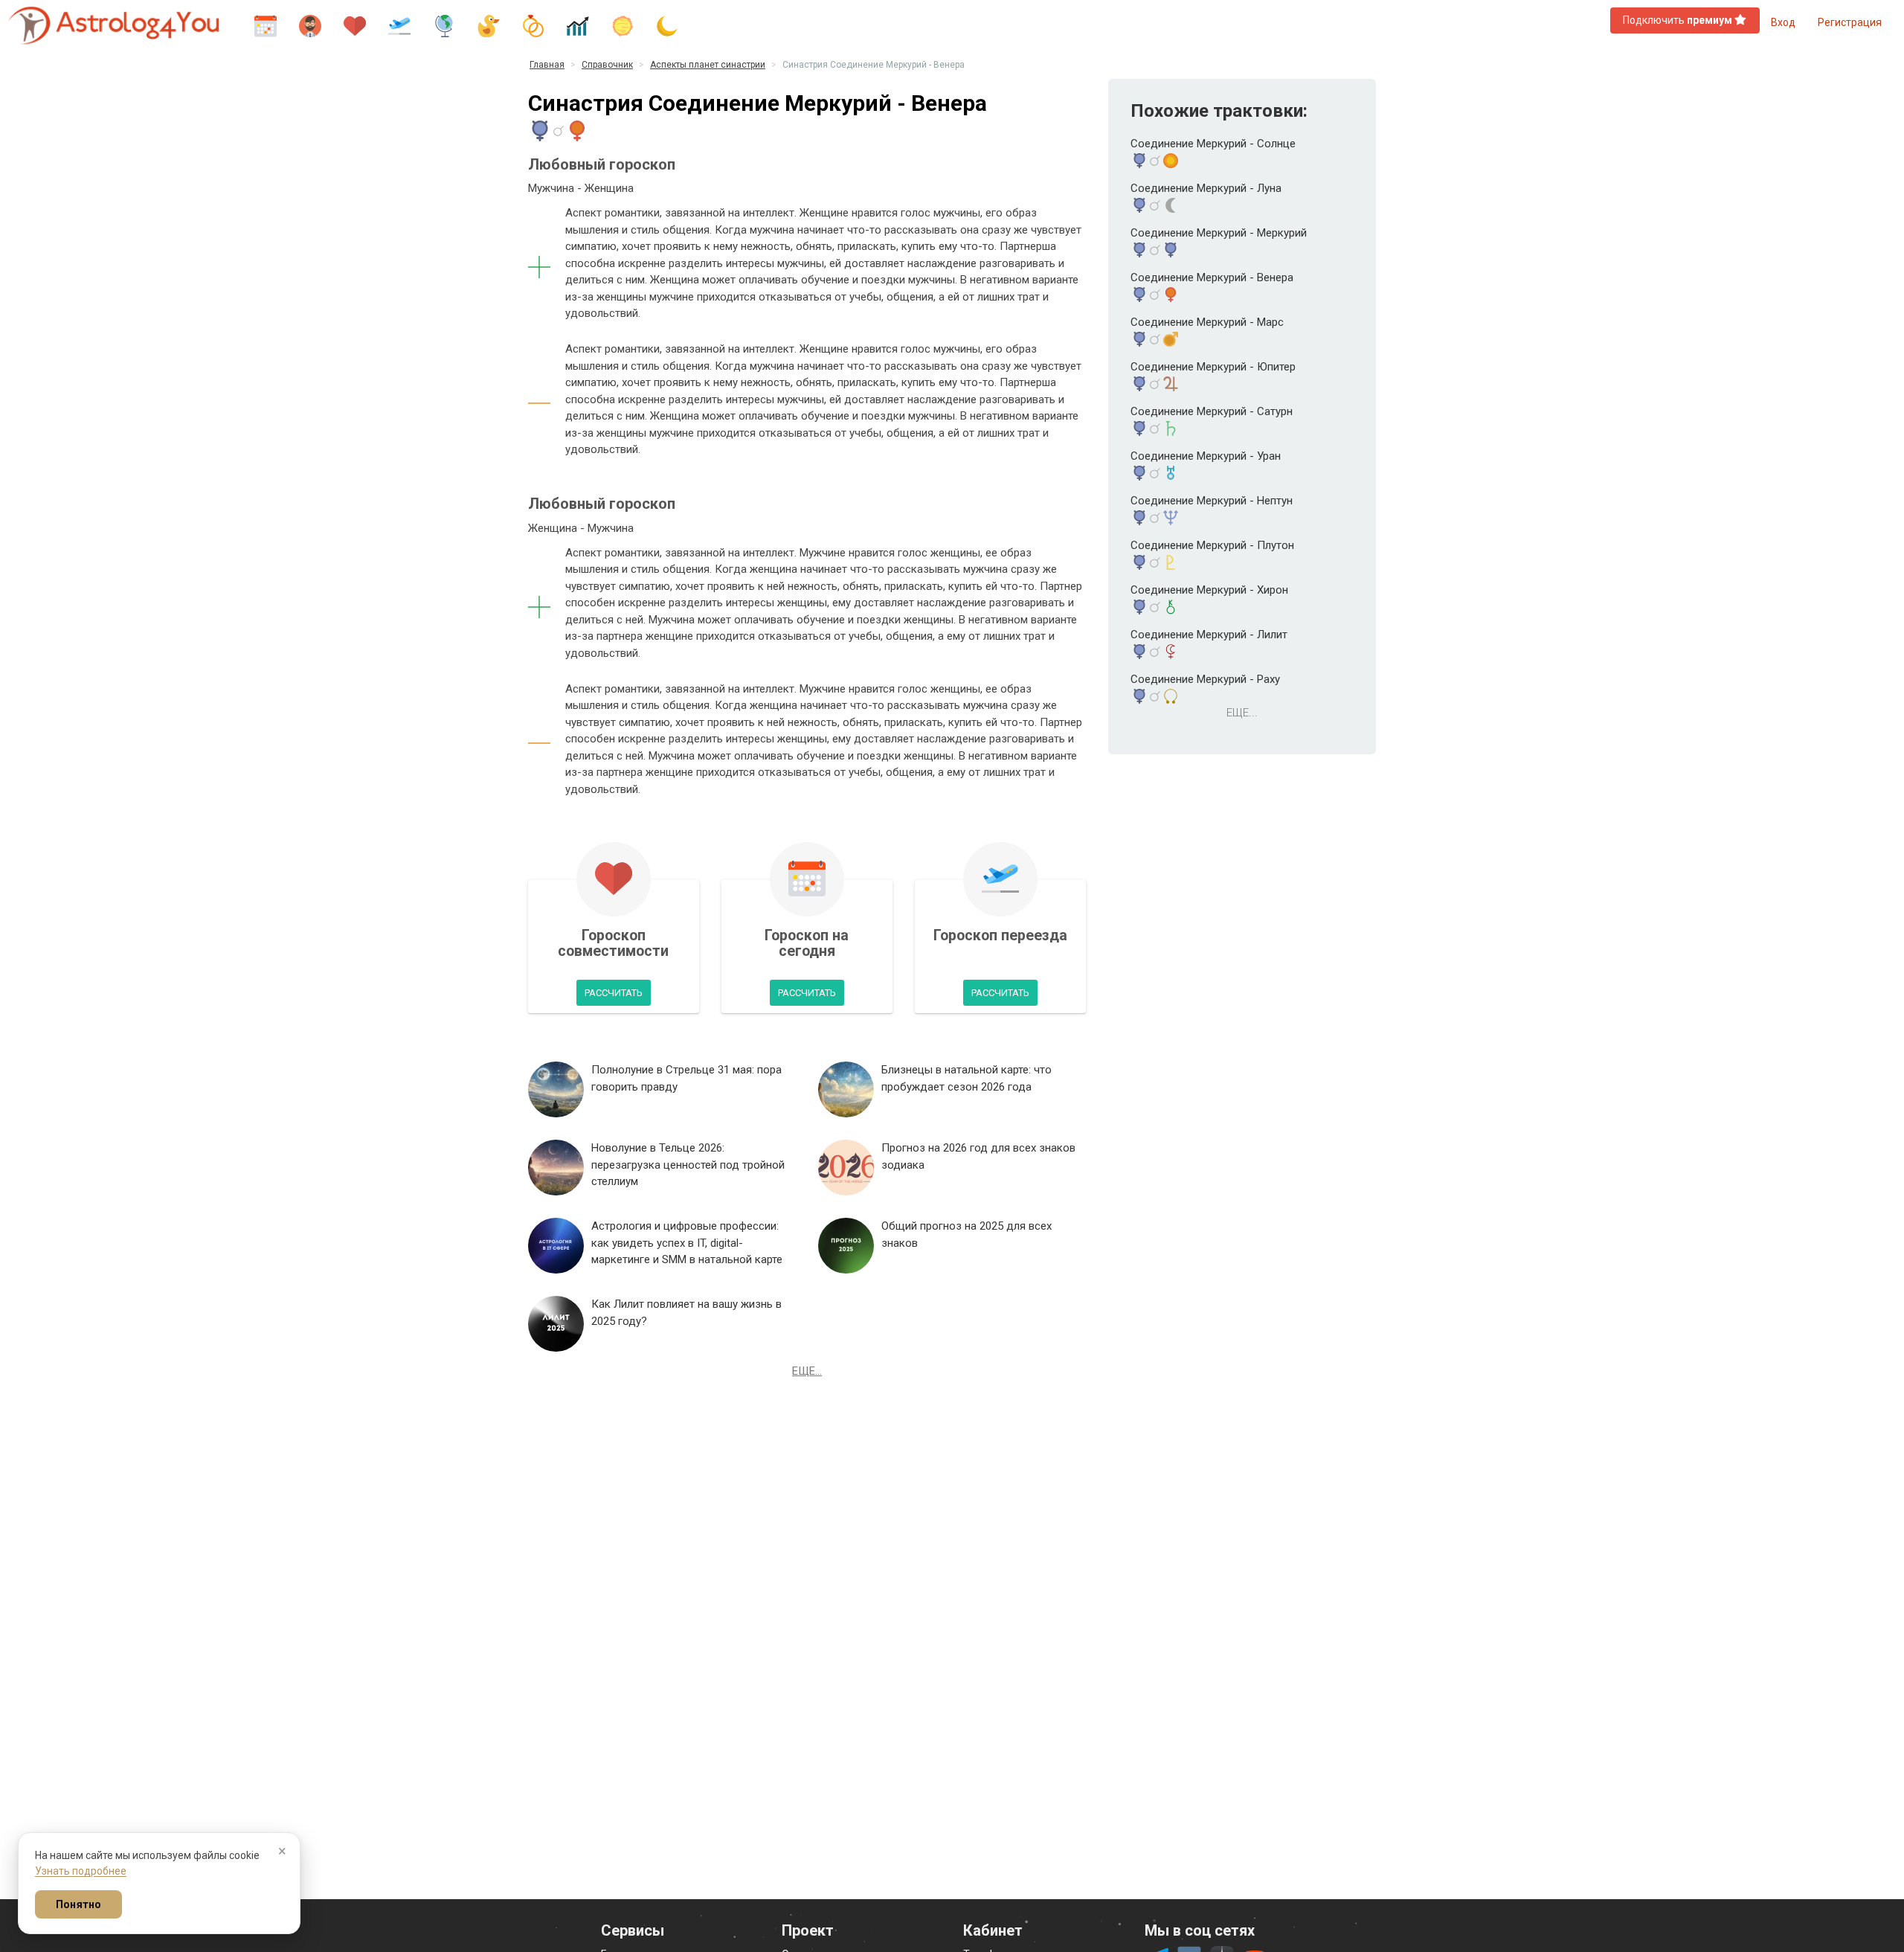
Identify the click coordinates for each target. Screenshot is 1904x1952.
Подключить (1678, 20)
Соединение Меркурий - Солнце (1213, 144)
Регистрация (1850, 22)
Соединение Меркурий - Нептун (1212, 501)
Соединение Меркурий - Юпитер (1213, 367)
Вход (1783, 22)
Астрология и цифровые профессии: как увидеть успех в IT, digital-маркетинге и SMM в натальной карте (687, 1243)
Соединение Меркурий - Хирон (1209, 590)
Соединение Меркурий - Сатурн (1212, 411)
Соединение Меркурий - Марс (1207, 322)
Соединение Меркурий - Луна (1206, 188)
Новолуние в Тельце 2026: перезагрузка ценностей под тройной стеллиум (688, 1165)
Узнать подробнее (81, 1871)
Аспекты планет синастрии (708, 65)
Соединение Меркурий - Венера (1212, 277)
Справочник (607, 65)
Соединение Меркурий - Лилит (1209, 635)
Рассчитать (614, 993)
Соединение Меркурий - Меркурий (1219, 233)
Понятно (78, 1904)
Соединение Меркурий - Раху (1205, 679)
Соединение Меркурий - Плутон (1212, 545)
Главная (547, 65)
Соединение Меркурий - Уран (1206, 456)
